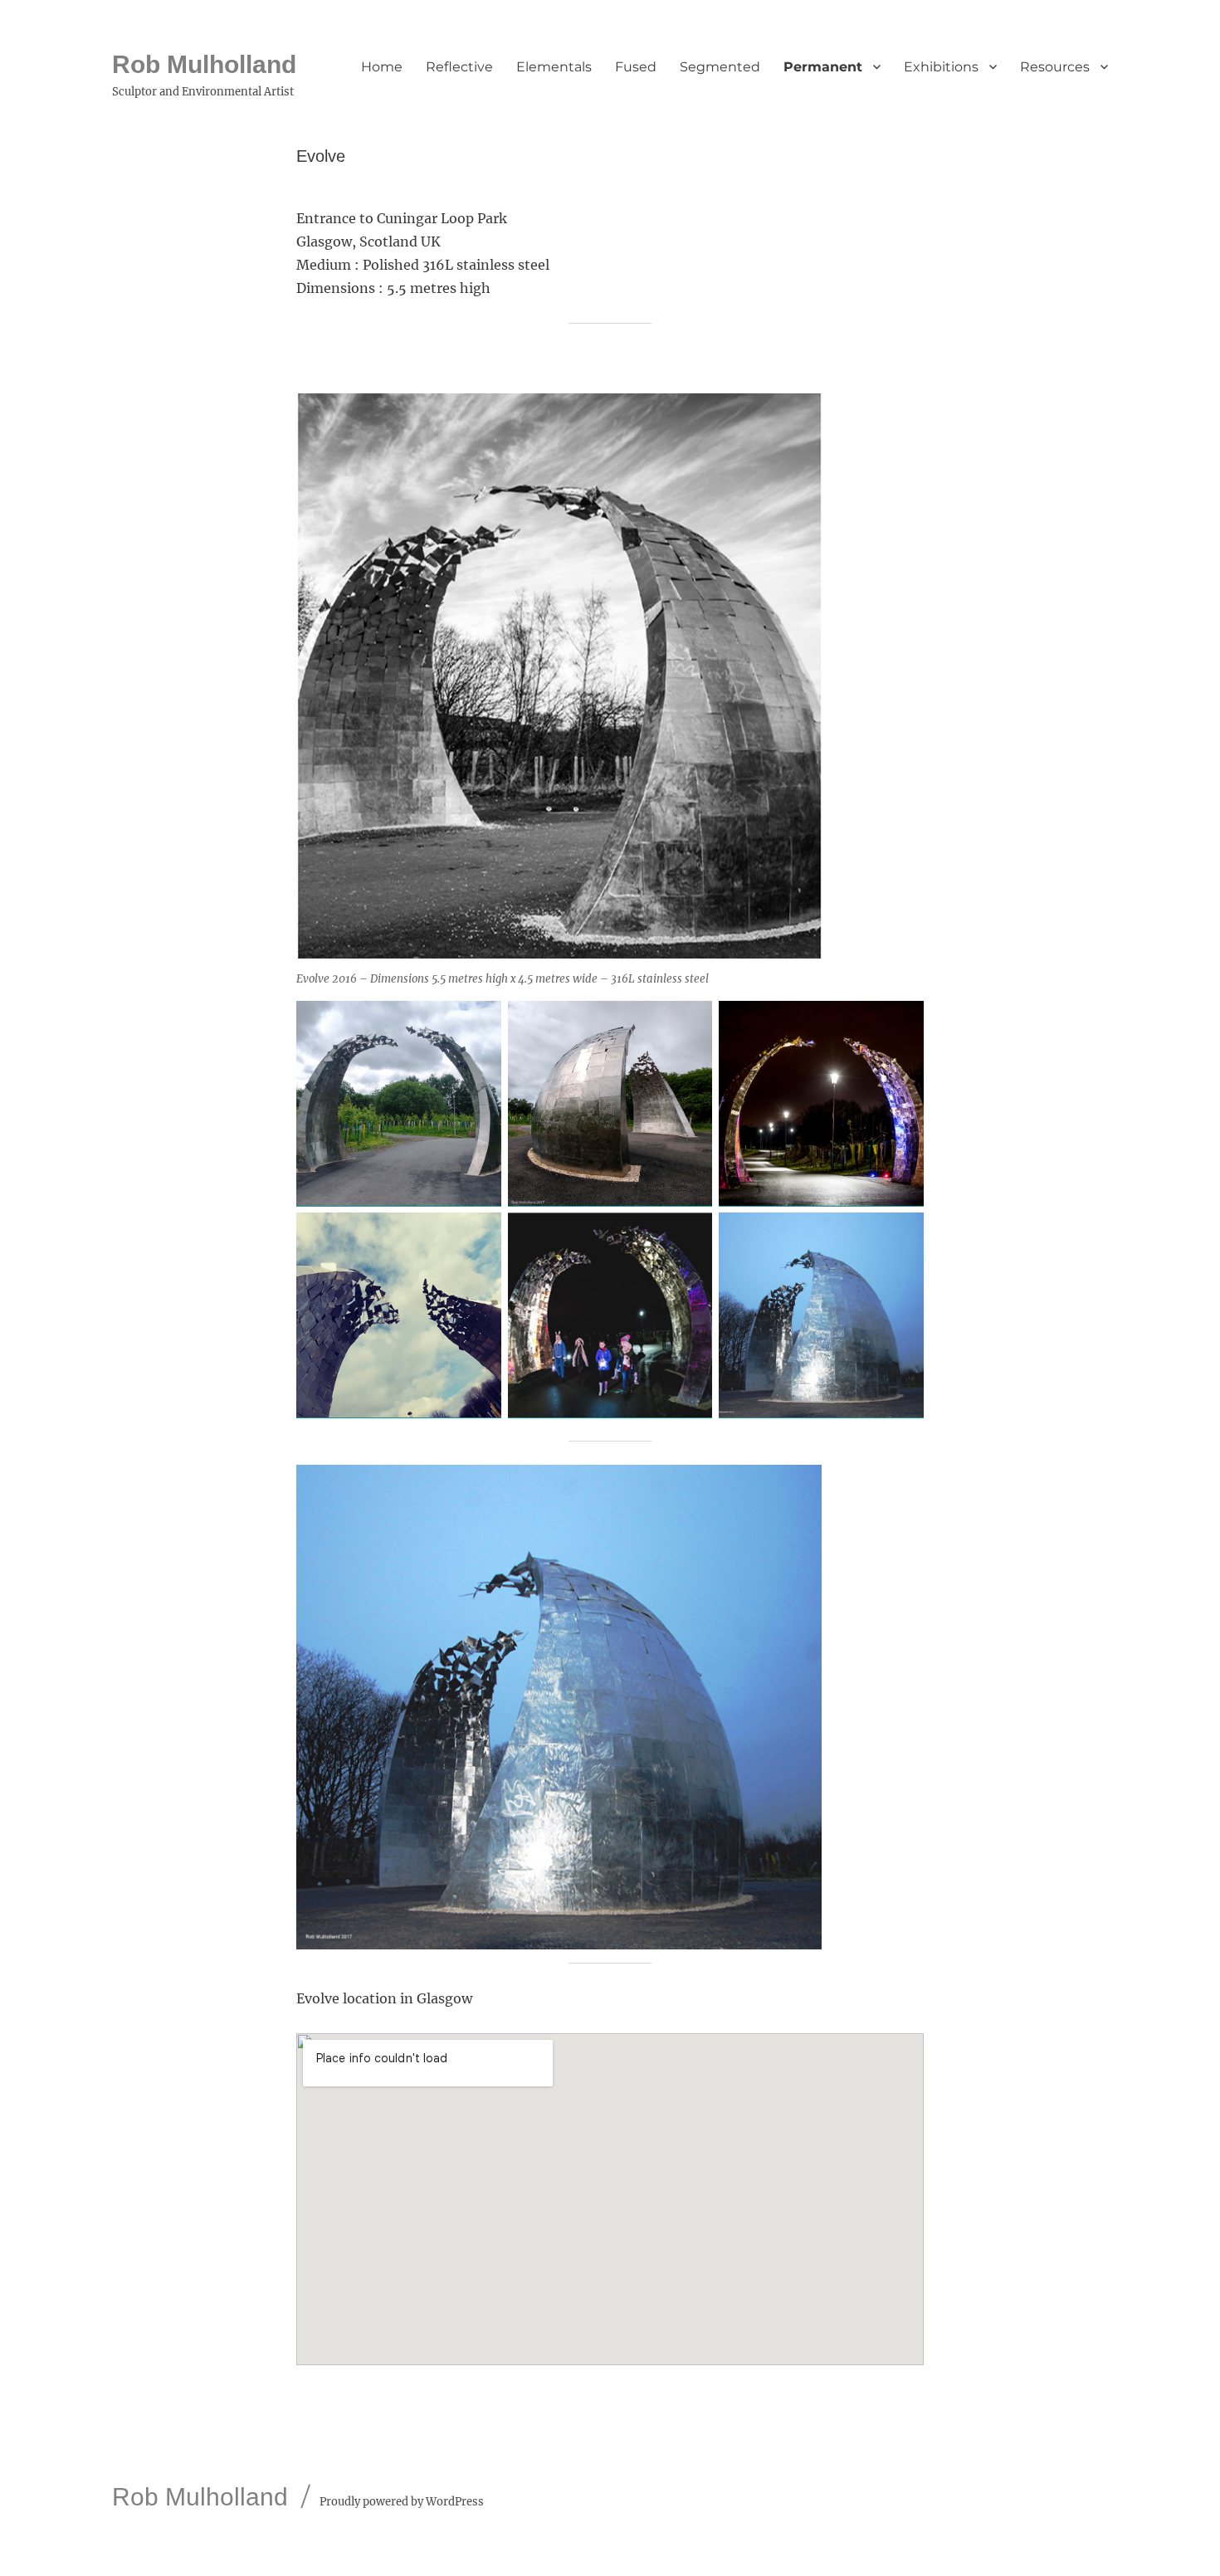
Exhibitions (941, 67)
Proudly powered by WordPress (402, 2502)
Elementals (554, 67)
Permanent (823, 67)
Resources (1055, 67)
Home (382, 67)
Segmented (720, 67)
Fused (636, 67)
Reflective (459, 67)
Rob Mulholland (204, 64)
